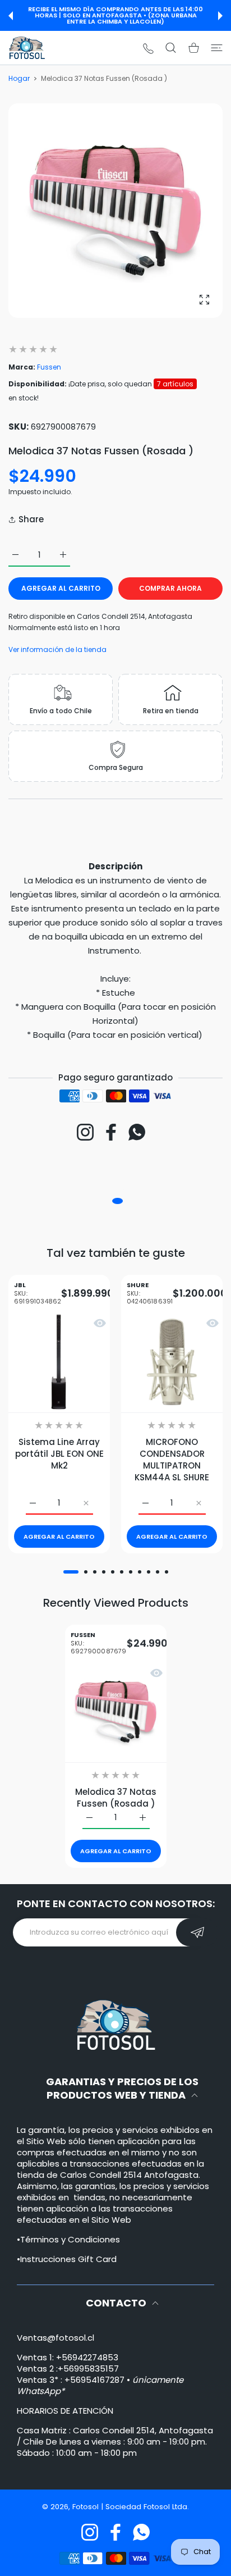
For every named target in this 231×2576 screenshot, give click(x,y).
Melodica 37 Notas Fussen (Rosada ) (116, 1797)
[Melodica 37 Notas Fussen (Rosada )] (116, 1711)
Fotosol (87, 2507)
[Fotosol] (27, 48)
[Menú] (217, 48)
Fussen (49, 367)
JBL (38, 1294)
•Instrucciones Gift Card (67, 2259)
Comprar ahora (170, 588)
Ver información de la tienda (57, 649)
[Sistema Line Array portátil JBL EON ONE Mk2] (59, 1362)
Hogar (19, 78)
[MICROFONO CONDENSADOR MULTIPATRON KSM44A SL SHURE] (172, 1362)
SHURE (150, 1294)
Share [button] (31, 519)
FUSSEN (99, 1643)
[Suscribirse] (197, 1932)
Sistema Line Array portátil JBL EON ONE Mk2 (59, 1454)
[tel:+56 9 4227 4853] (148, 48)
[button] (11, 16)
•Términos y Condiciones (68, 2239)
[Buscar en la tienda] (171, 48)
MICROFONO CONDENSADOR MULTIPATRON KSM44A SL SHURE (172, 1460)
